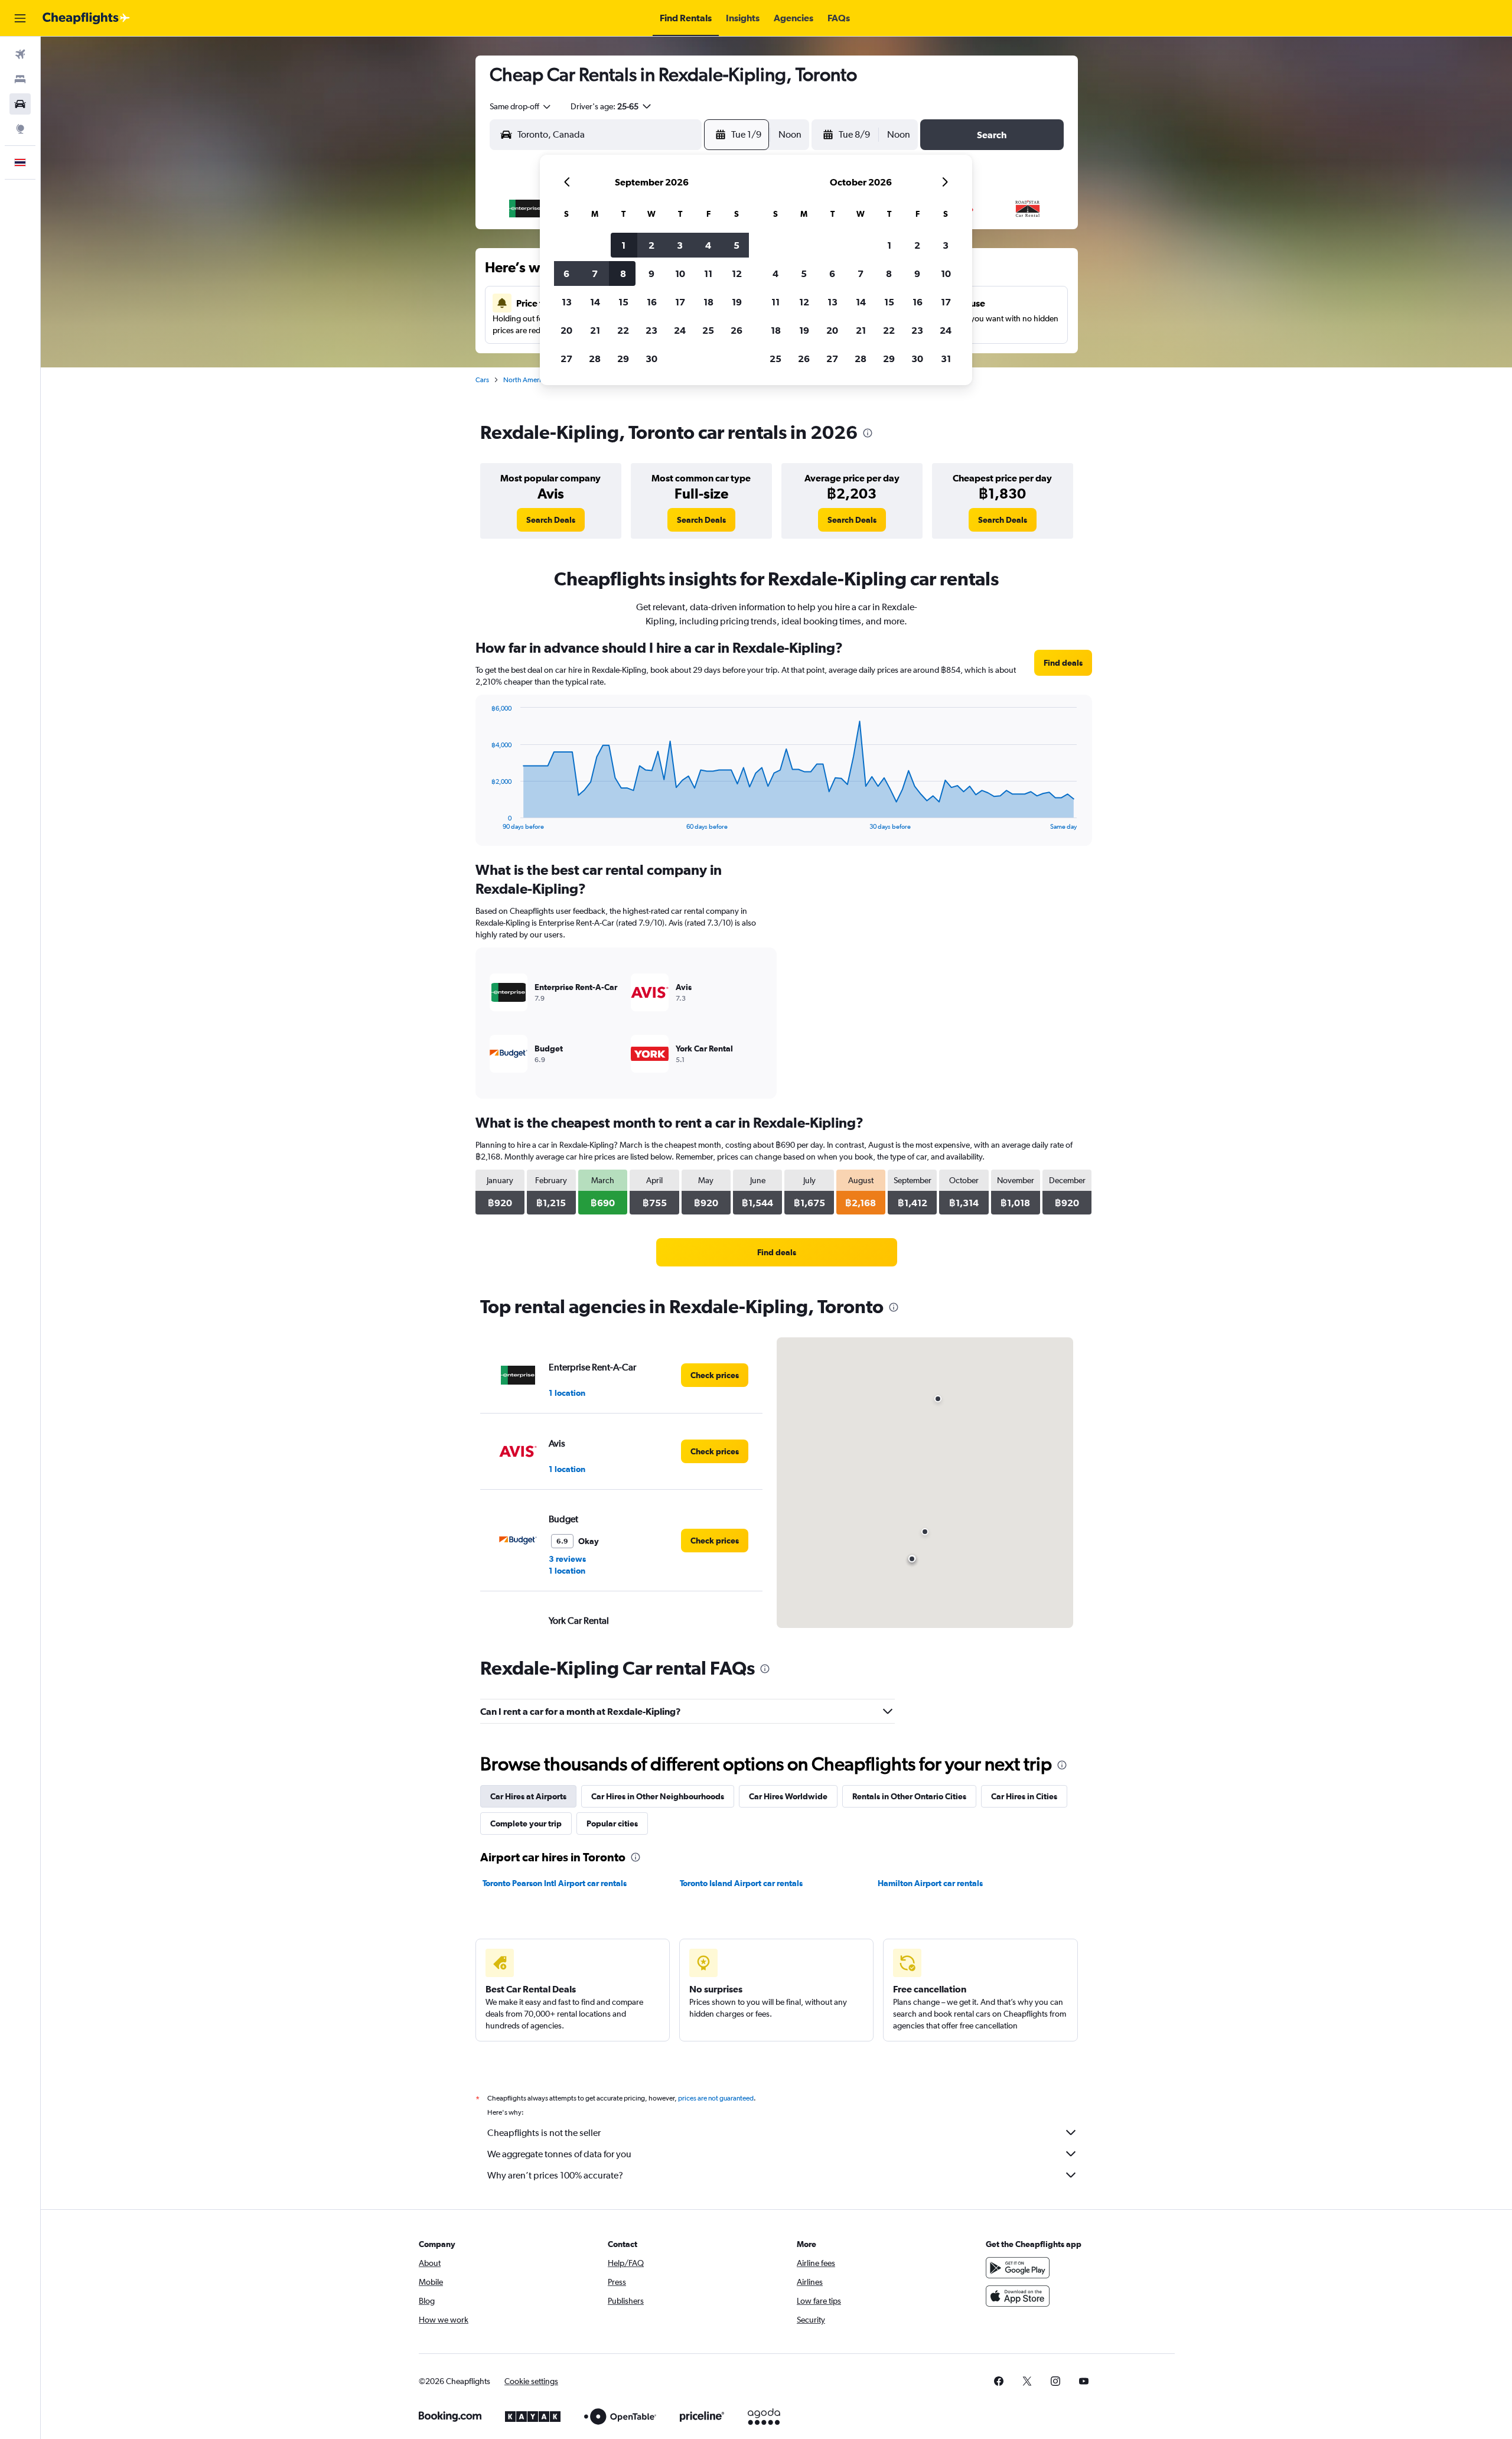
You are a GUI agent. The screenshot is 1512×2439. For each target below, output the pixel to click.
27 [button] (566, 359)
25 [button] (708, 330)
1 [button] (623, 245)
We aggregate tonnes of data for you (559, 2154)
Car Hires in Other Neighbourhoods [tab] (658, 1796)
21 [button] (595, 330)
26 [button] (737, 330)
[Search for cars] (20, 104)
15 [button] (623, 302)
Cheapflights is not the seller (544, 2133)
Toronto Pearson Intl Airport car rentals (555, 1883)
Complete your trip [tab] (526, 1823)
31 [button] (946, 359)
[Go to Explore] (20, 129)
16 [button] (652, 302)
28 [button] (595, 359)
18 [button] (708, 302)
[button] (20, 18)
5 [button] (737, 245)
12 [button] (737, 273)
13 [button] (567, 302)
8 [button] (623, 273)
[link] (551, 520)
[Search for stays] (20, 79)
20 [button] (566, 330)
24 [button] (680, 330)
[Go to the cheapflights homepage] (86, 18)
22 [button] (623, 330)
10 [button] (680, 273)
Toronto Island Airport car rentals (741, 1883)
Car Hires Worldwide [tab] (788, 1796)
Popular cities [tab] (612, 1823)
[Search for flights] (20, 54)
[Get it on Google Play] (1018, 2268)
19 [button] (737, 302)
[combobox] (521, 106)
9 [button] (651, 273)
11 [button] (708, 273)
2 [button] (651, 245)
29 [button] (623, 359)
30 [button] (651, 359)
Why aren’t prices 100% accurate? (555, 2175)
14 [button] (595, 302)
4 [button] (708, 245)
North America (526, 380)
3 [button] (680, 245)
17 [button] (680, 302)
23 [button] (651, 330)
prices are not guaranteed (716, 2098)
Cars (482, 380)
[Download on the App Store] (1018, 2296)
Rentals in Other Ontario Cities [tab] (909, 1796)
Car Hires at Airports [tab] (528, 1796)
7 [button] (595, 273)
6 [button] (566, 273)
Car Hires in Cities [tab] (1024, 1796)
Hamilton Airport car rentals (930, 1883)
